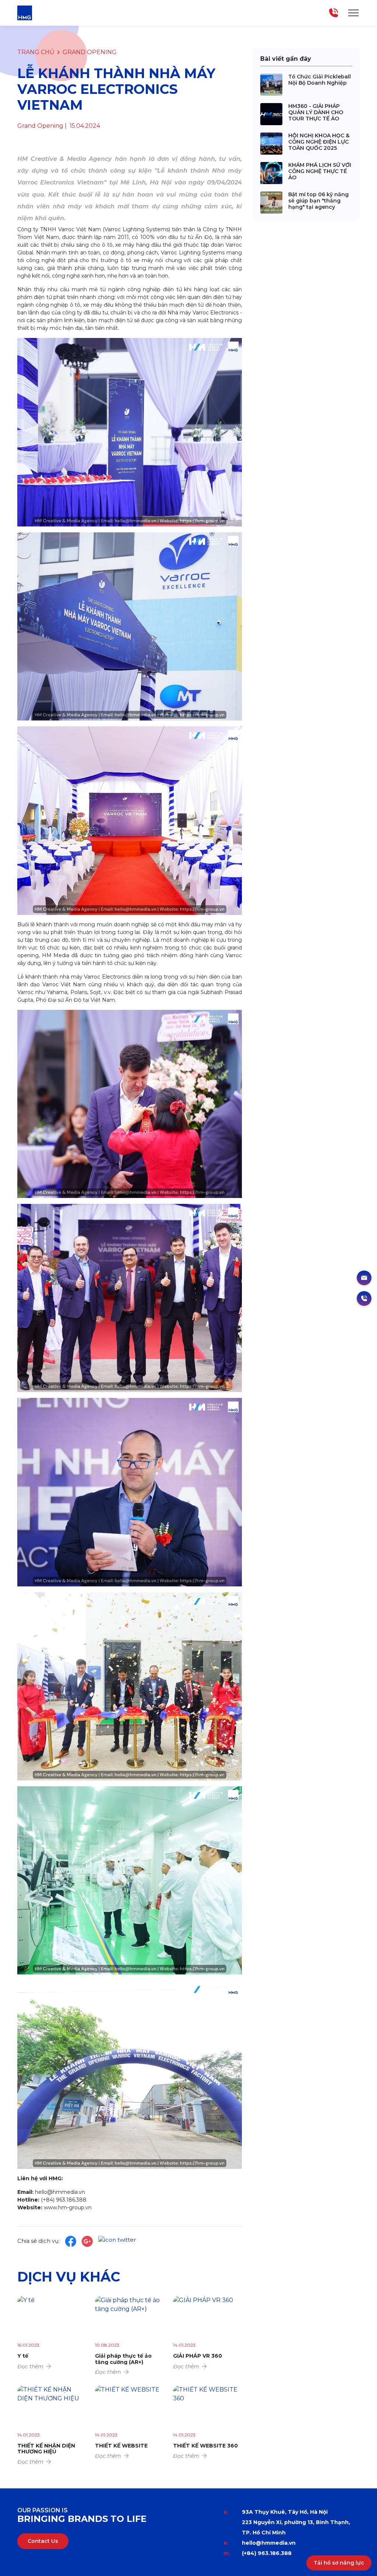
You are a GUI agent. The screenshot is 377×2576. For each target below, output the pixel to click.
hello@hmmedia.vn (269, 2543)
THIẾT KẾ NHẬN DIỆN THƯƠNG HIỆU (46, 2449)
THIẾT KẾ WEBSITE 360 (205, 2446)
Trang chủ (36, 52)
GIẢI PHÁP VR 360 (198, 2356)
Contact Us (43, 2541)
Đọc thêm (30, 2367)
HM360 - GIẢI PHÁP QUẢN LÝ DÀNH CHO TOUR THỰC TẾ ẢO (316, 112)
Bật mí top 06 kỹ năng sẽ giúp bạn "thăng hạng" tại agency (318, 201)
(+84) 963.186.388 (267, 2553)
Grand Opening (90, 52)
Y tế (23, 2356)
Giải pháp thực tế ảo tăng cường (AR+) (123, 2359)
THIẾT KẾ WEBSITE (121, 2446)
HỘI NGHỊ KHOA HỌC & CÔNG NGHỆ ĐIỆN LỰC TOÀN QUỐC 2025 (319, 142)
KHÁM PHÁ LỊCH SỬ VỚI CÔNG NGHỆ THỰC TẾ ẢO (320, 171)
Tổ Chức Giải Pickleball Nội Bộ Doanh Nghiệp (320, 80)
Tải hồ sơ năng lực (339, 2563)
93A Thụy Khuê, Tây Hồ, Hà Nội (285, 2512)
